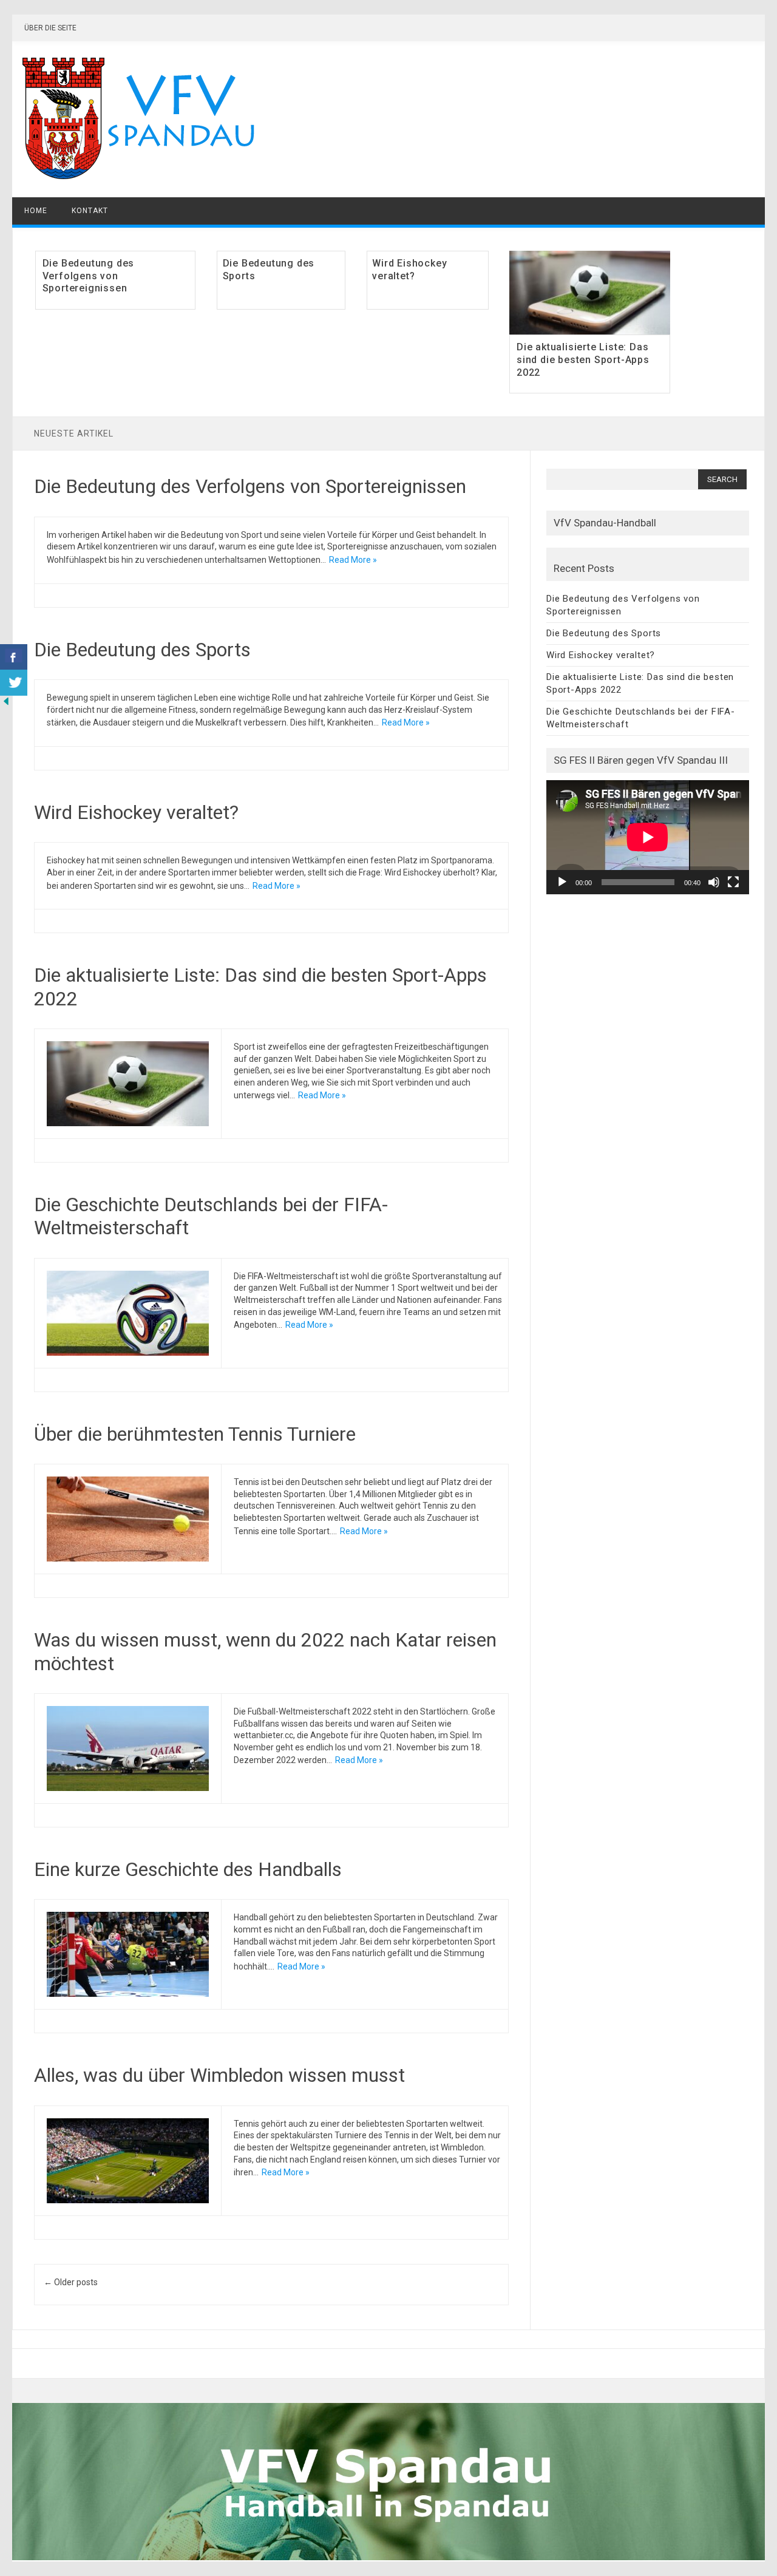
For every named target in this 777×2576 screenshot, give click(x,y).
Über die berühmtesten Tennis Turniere (197, 1434)
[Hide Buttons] (6, 704)
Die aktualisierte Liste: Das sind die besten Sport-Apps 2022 (583, 360)
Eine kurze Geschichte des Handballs (188, 1869)
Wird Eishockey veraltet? (409, 270)
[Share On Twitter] (14, 683)
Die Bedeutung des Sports (142, 650)
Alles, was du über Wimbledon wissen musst (219, 2075)
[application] (648, 837)
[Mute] (714, 882)
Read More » (353, 560)
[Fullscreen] (733, 882)
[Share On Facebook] (14, 657)
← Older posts (71, 2282)
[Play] (562, 882)
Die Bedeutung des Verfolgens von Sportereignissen (89, 276)
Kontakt (90, 211)
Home (36, 211)
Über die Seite (50, 28)
